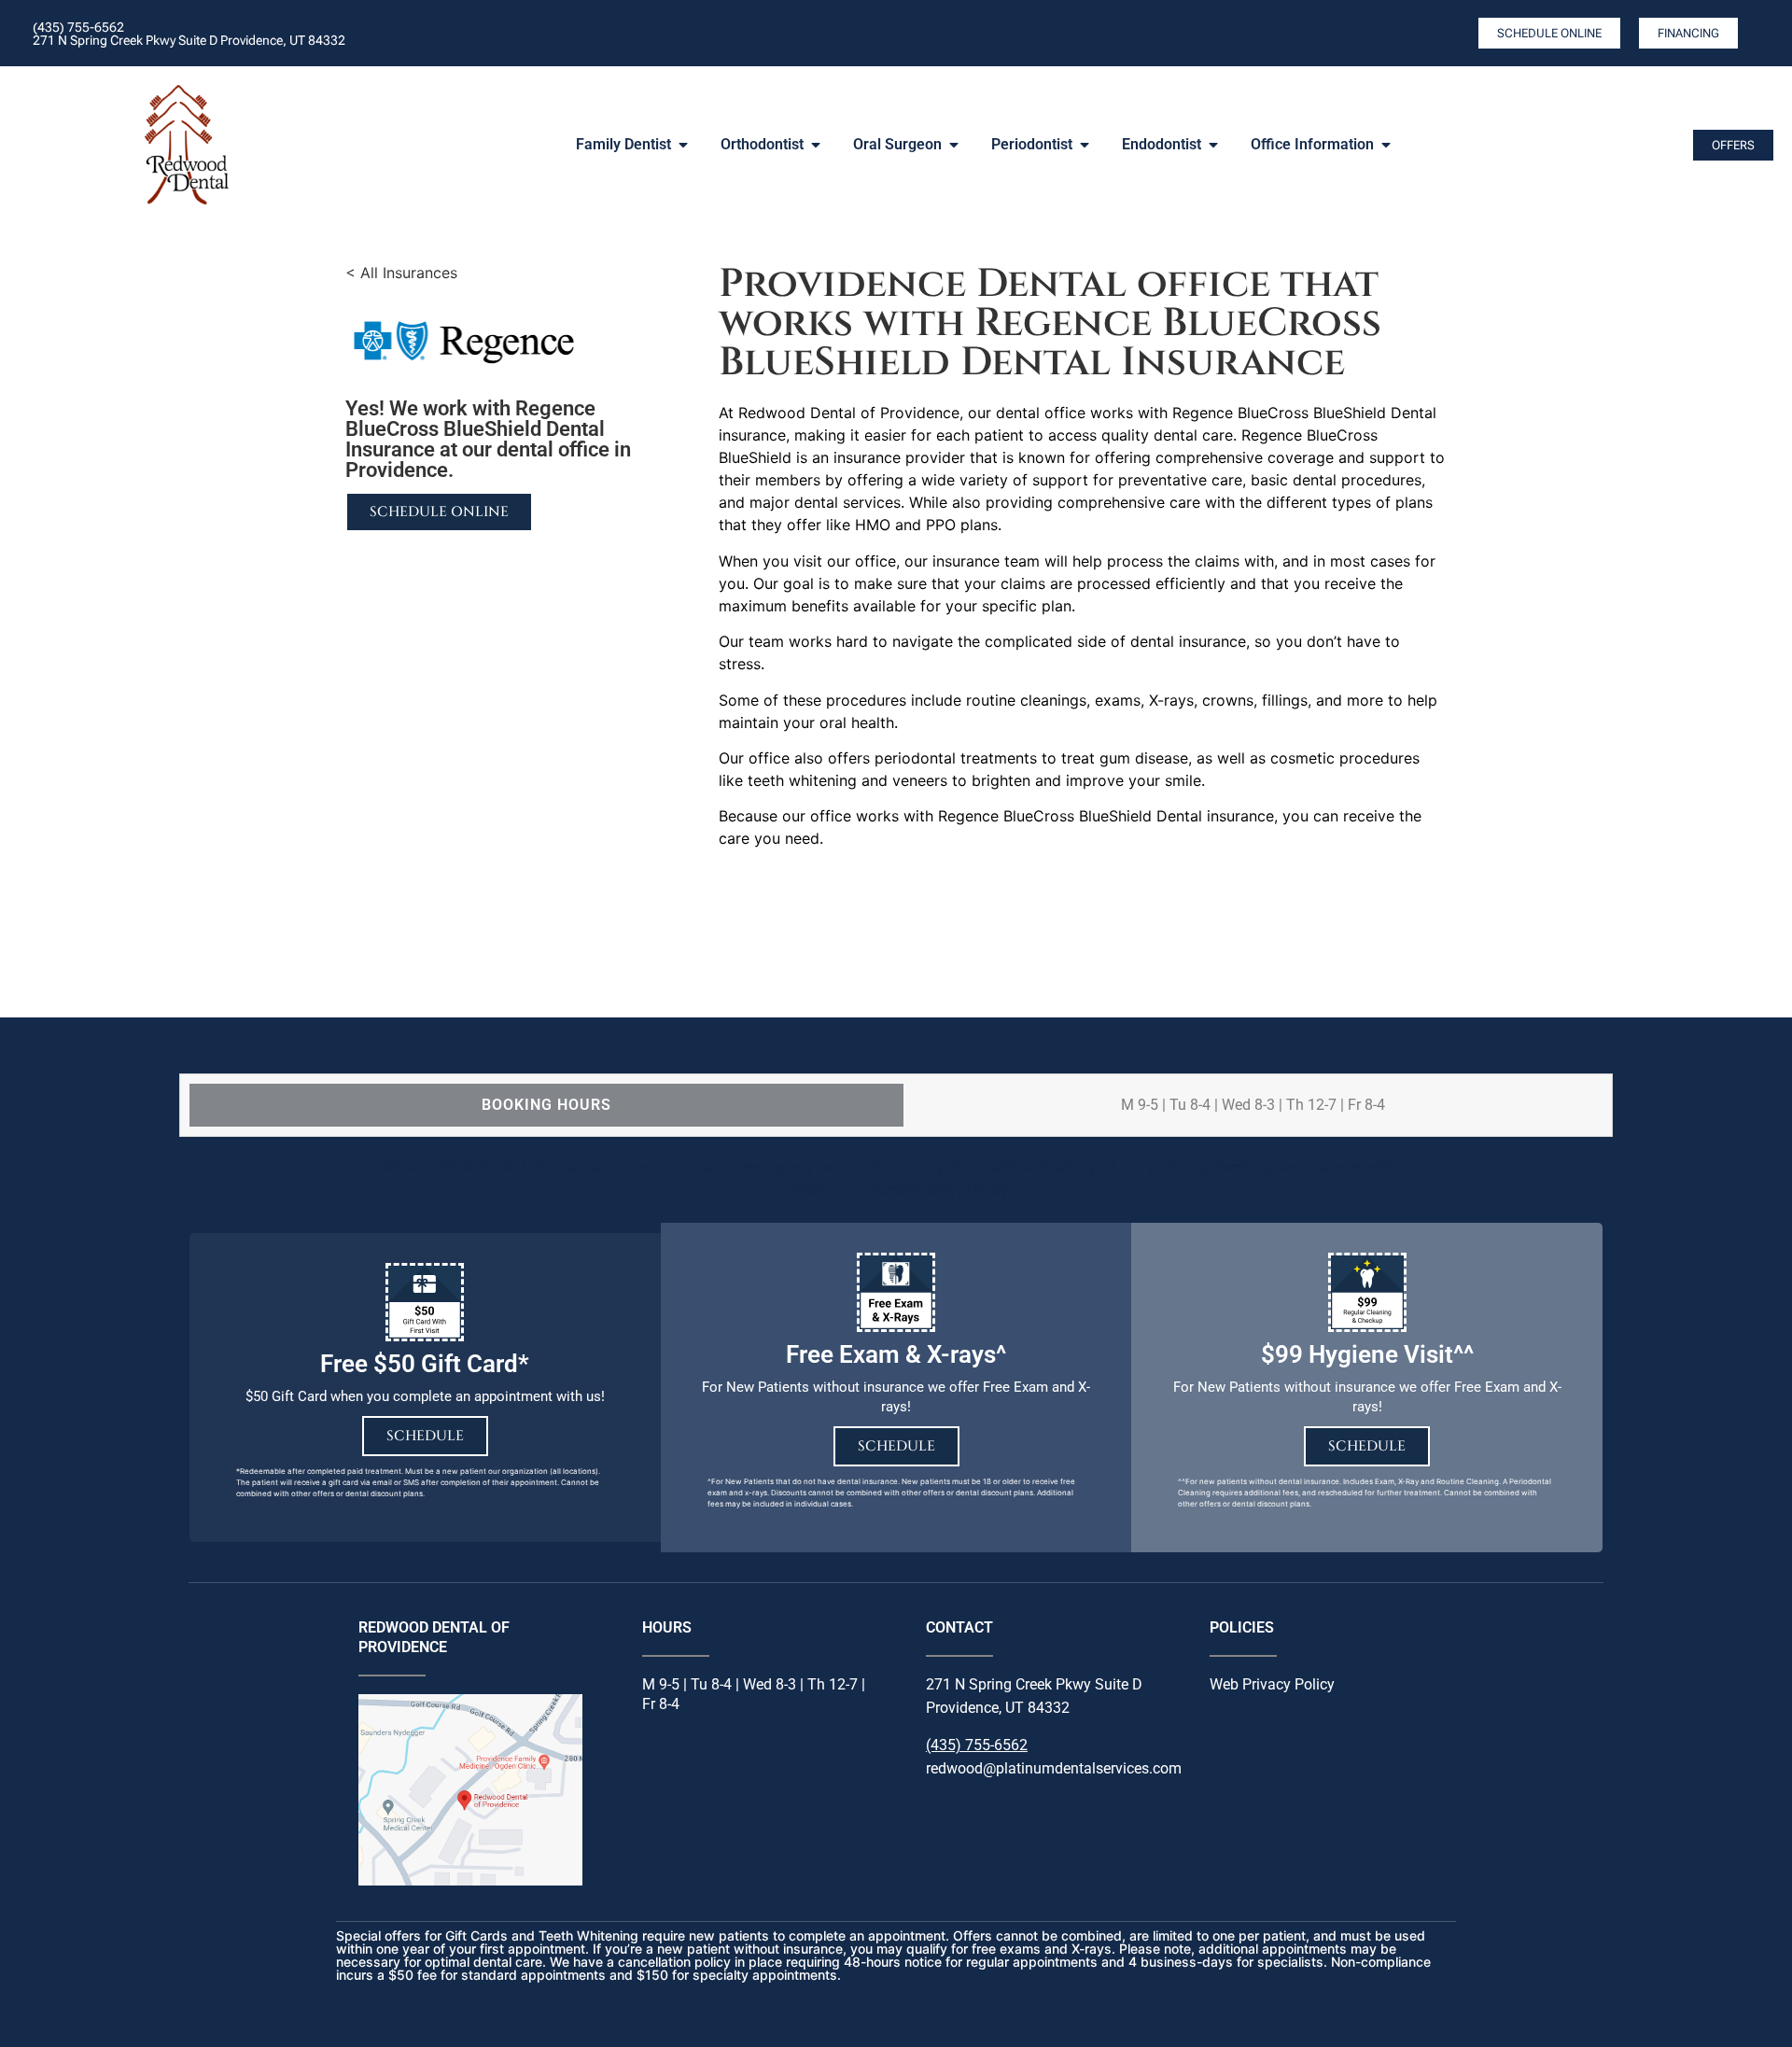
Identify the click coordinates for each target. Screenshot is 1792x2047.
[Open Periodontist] (1085, 145)
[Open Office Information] (1386, 145)
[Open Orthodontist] (816, 145)
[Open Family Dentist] (683, 145)
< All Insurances (401, 273)
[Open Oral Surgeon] (954, 145)
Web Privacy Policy (1272, 1684)
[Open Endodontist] (1213, 145)
